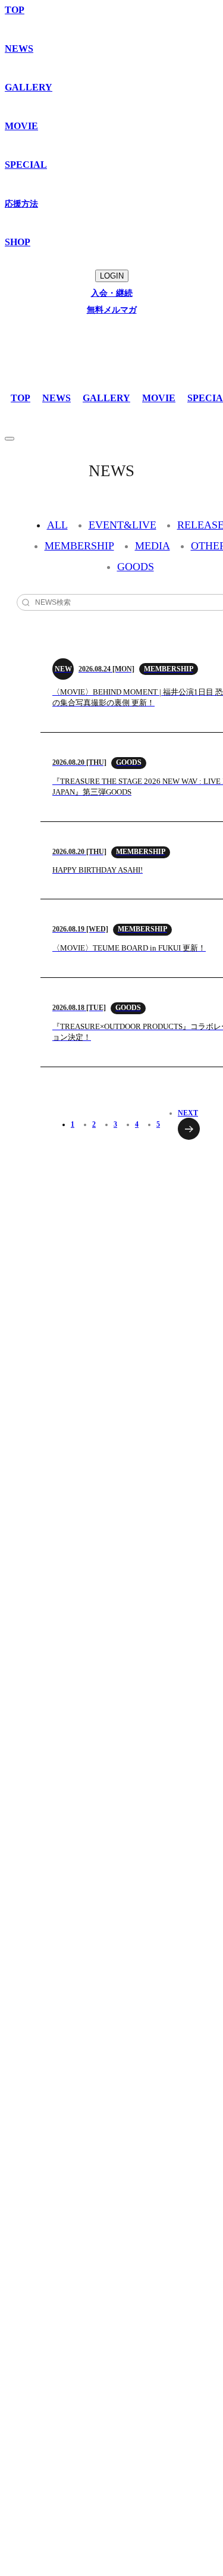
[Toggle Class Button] (10, 439)
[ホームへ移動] (40, 341)
